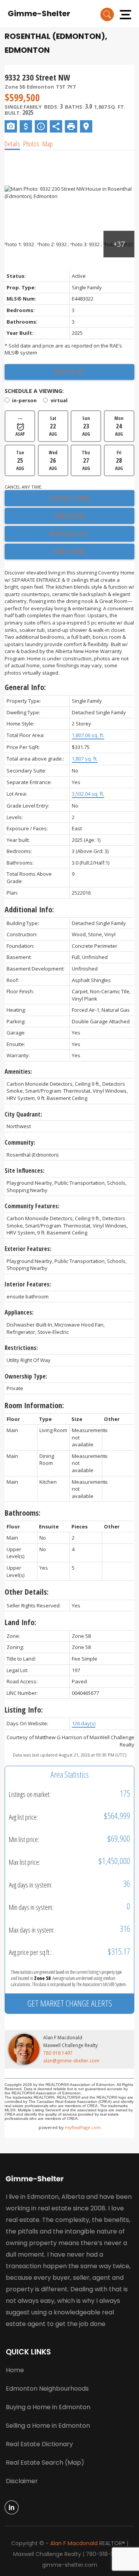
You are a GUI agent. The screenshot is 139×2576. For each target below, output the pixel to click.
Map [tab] (48, 144)
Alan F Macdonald (74, 2543)
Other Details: (27, 1592)
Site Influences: (25, 1170)
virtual (59, 400)
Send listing (70, 516)
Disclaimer (22, 2481)
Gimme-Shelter (39, 13)
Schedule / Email (70, 498)
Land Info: (20, 1622)
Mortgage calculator (69, 534)
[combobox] (69, 1101)
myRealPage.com (83, 2127)
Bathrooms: (23, 1513)
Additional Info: (29, 909)
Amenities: (18, 1071)
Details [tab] (12, 144)
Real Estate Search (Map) (45, 2463)
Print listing (69, 551)
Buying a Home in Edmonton (48, 2407)
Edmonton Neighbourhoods (47, 2389)
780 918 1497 (58, 2053)
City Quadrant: (23, 1114)
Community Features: (32, 1206)
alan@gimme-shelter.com (71, 2061)
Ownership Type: (26, 1376)
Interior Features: (28, 1284)
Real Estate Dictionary (39, 2444)
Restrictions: (21, 1348)
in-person (24, 400)
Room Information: (34, 1405)
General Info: (25, 687)
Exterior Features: (28, 1249)
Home (15, 2370)
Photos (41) (69, 372)
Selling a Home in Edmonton (48, 2426)
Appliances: (19, 1312)
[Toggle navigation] (125, 13)
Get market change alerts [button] (70, 2003)
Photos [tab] (31, 144)
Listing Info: (24, 1710)
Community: (20, 1142)
